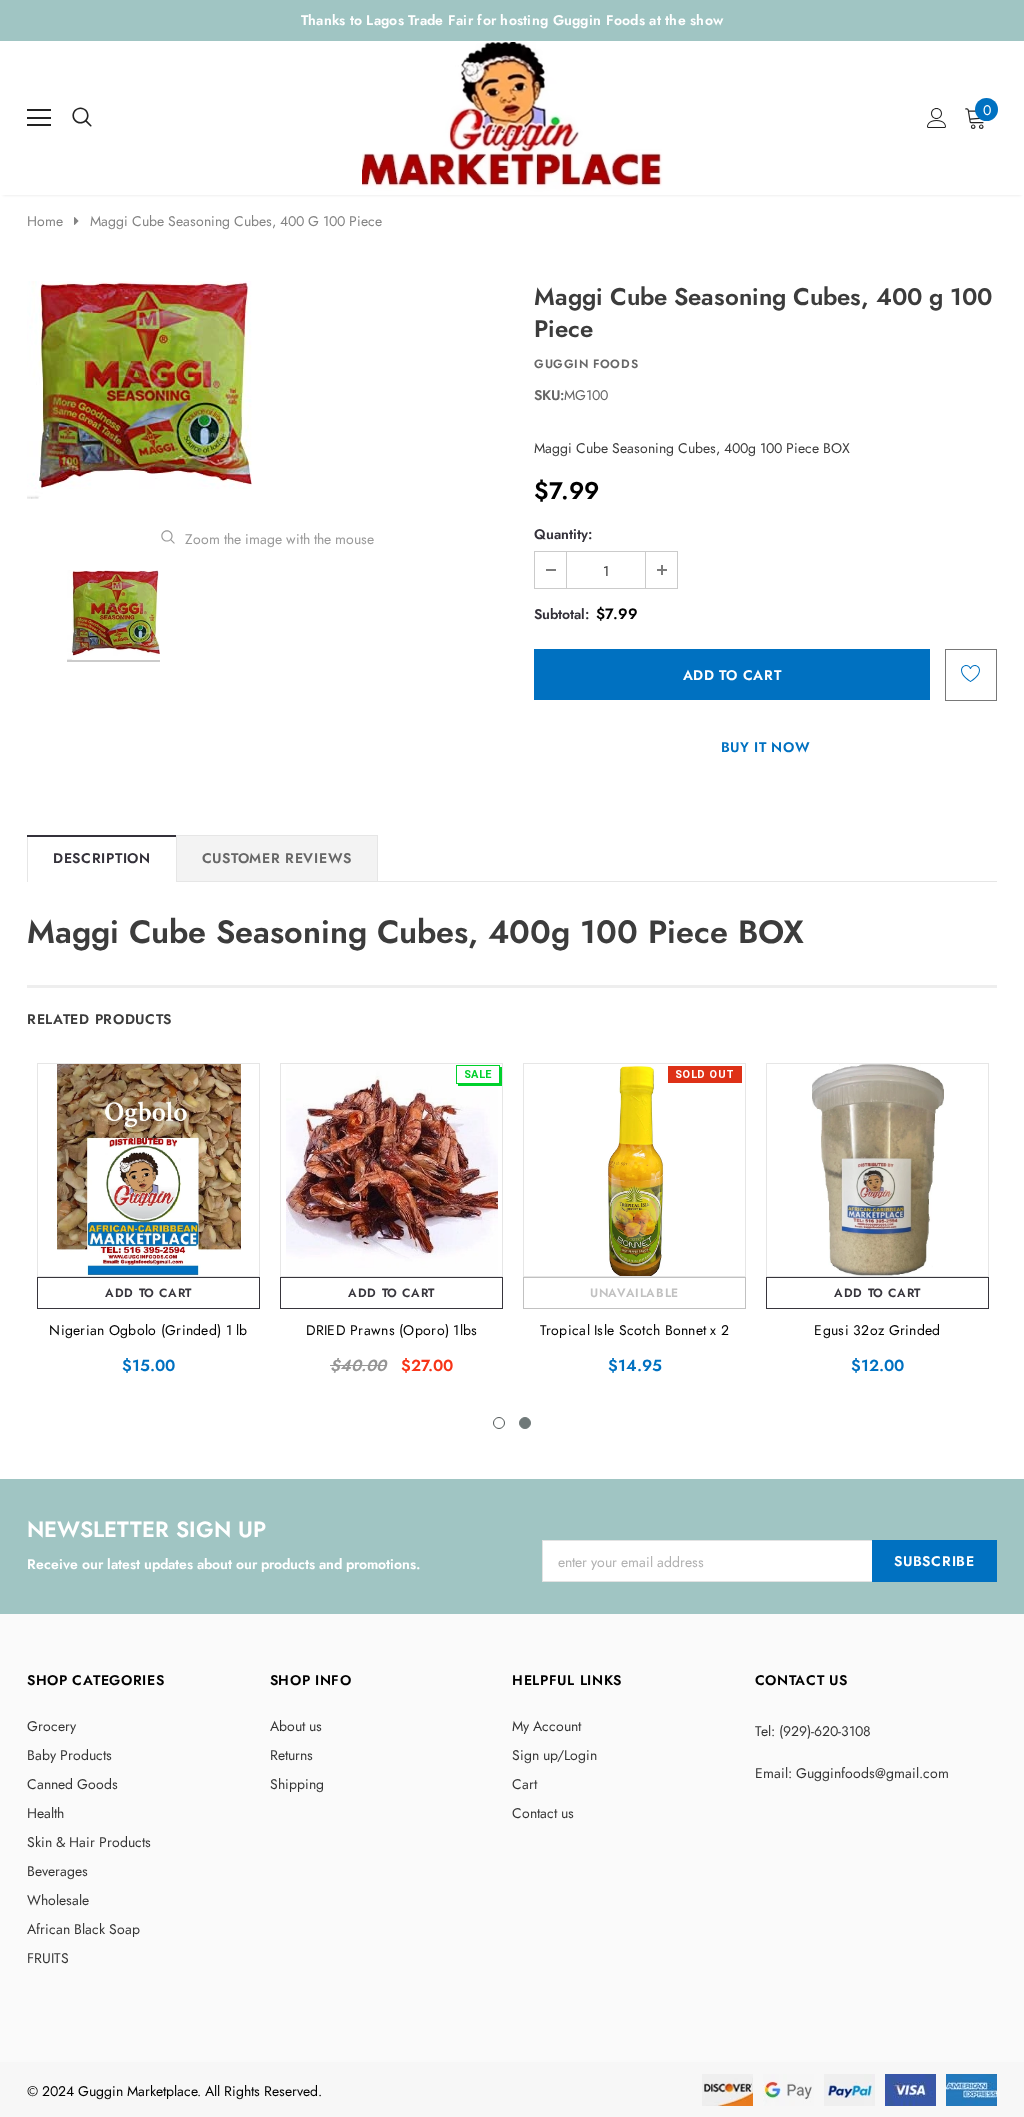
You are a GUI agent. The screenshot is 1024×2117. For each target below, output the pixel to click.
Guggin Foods (586, 364)
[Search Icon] (82, 118)
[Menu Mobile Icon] (39, 118)
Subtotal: (561, 614)
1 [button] (499, 1423)
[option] (267, 390)
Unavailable (634, 1293)
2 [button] (525, 1423)
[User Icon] (937, 118)
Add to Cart (148, 1293)
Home (45, 221)
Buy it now (766, 747)
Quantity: (563, 534)
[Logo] (513, 112)
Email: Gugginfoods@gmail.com (852, 1773)
